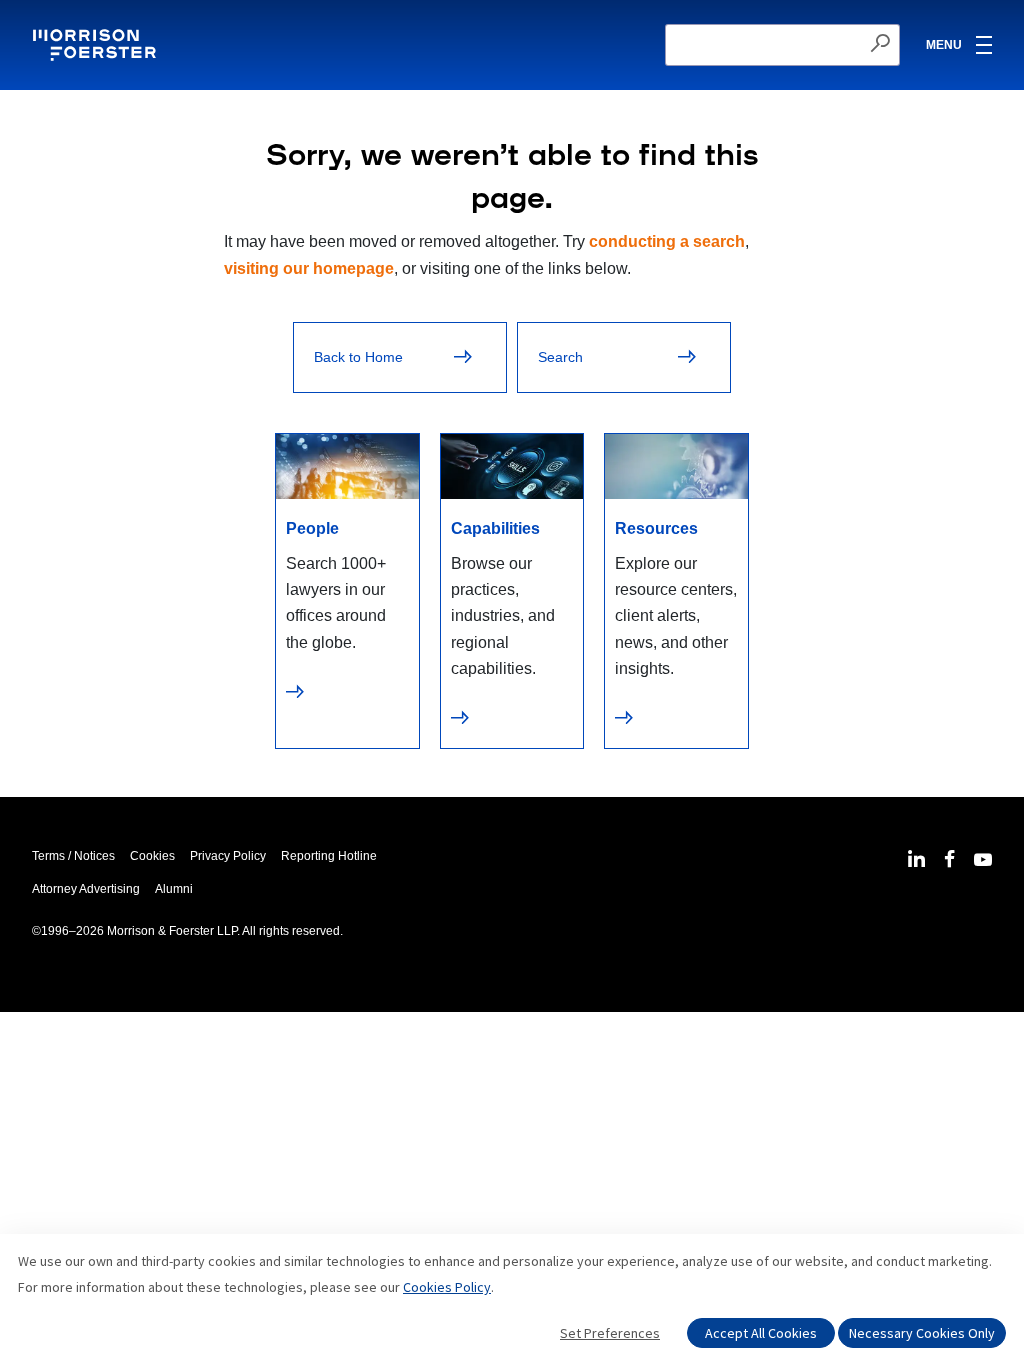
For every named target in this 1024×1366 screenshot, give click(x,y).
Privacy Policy (228, 856)
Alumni (174, 889)
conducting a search (667, 241)
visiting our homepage (309, 268)
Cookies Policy (447, 1287)
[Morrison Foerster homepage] (97, 45)
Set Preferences (610, 1333)
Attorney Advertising (86, 889)
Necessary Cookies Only (922, 1333)
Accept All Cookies (761, 1333)
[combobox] (782, 45)
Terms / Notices (73, 856)
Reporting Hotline (329, 856)
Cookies (152, 856)
